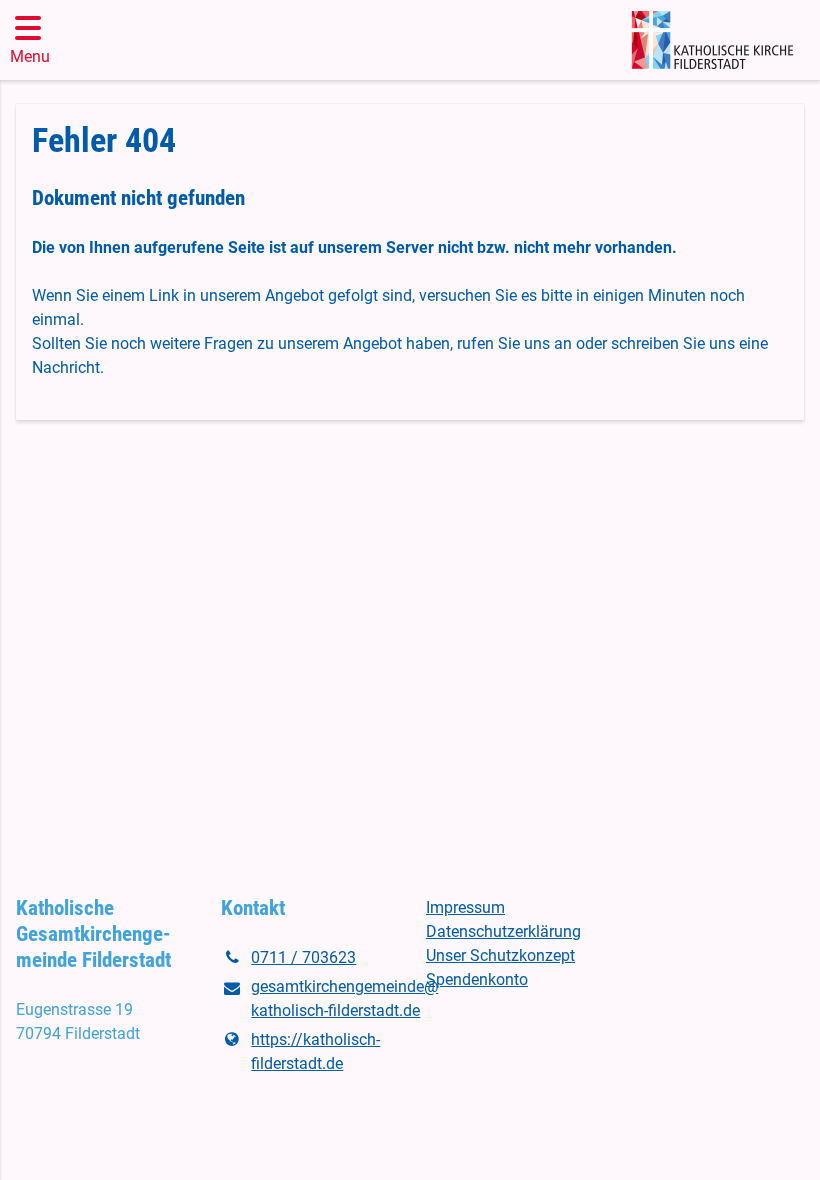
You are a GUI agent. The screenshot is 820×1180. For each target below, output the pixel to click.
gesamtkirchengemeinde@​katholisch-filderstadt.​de (322, 998)
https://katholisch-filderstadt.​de (315, 1051)
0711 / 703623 (303, 957)
